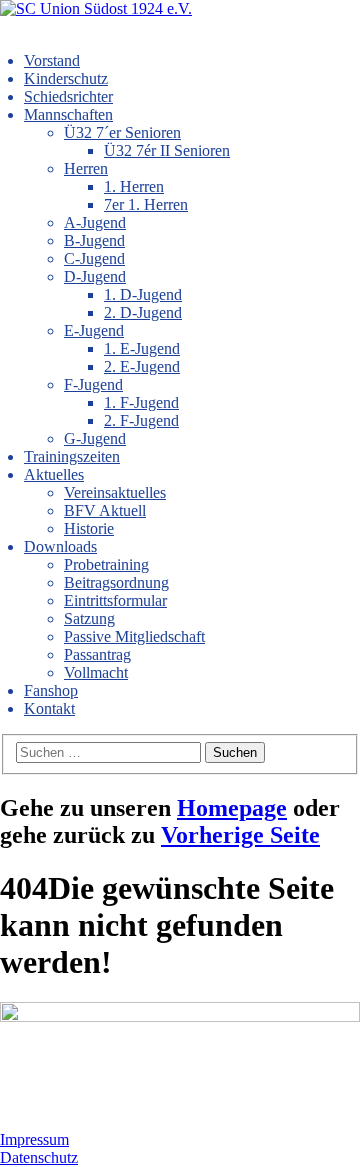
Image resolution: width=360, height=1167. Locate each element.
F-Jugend (93, 384)
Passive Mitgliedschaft (134, 636)
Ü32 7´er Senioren (122, 132)
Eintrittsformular (115, 600)
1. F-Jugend (141, 402)
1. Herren (134, 186)
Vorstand (52, 60)
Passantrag (97, 654)
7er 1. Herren (146, 204)
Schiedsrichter (68, 96)
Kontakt (49, 708)
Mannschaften (68, 114)
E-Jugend (94, 330)
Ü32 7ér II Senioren (167, 150)
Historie (89, 528)
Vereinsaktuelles (115, 492)
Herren (86, 168)
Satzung (89, 618)
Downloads (60, 546)
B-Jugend (94, 240)
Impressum (34, 1139)
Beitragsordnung (116, 582)
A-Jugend (95, 222)
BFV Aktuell (105, 510)
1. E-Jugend (142, 348)
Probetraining (106, 564)
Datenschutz (39, 1157)
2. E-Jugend (142, 366)
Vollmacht (96, 672)
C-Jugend (94, 258)
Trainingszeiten (72, 456)
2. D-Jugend (143, 312)
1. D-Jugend (143, 294)
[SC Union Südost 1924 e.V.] (96, 8)
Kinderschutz (66, 78)
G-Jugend (95, 438)
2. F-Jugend (141, 420)
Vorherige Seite (240, 835)
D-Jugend (95, 276)
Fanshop (51, 690)
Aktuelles (54, 474)
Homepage (232, 808)
